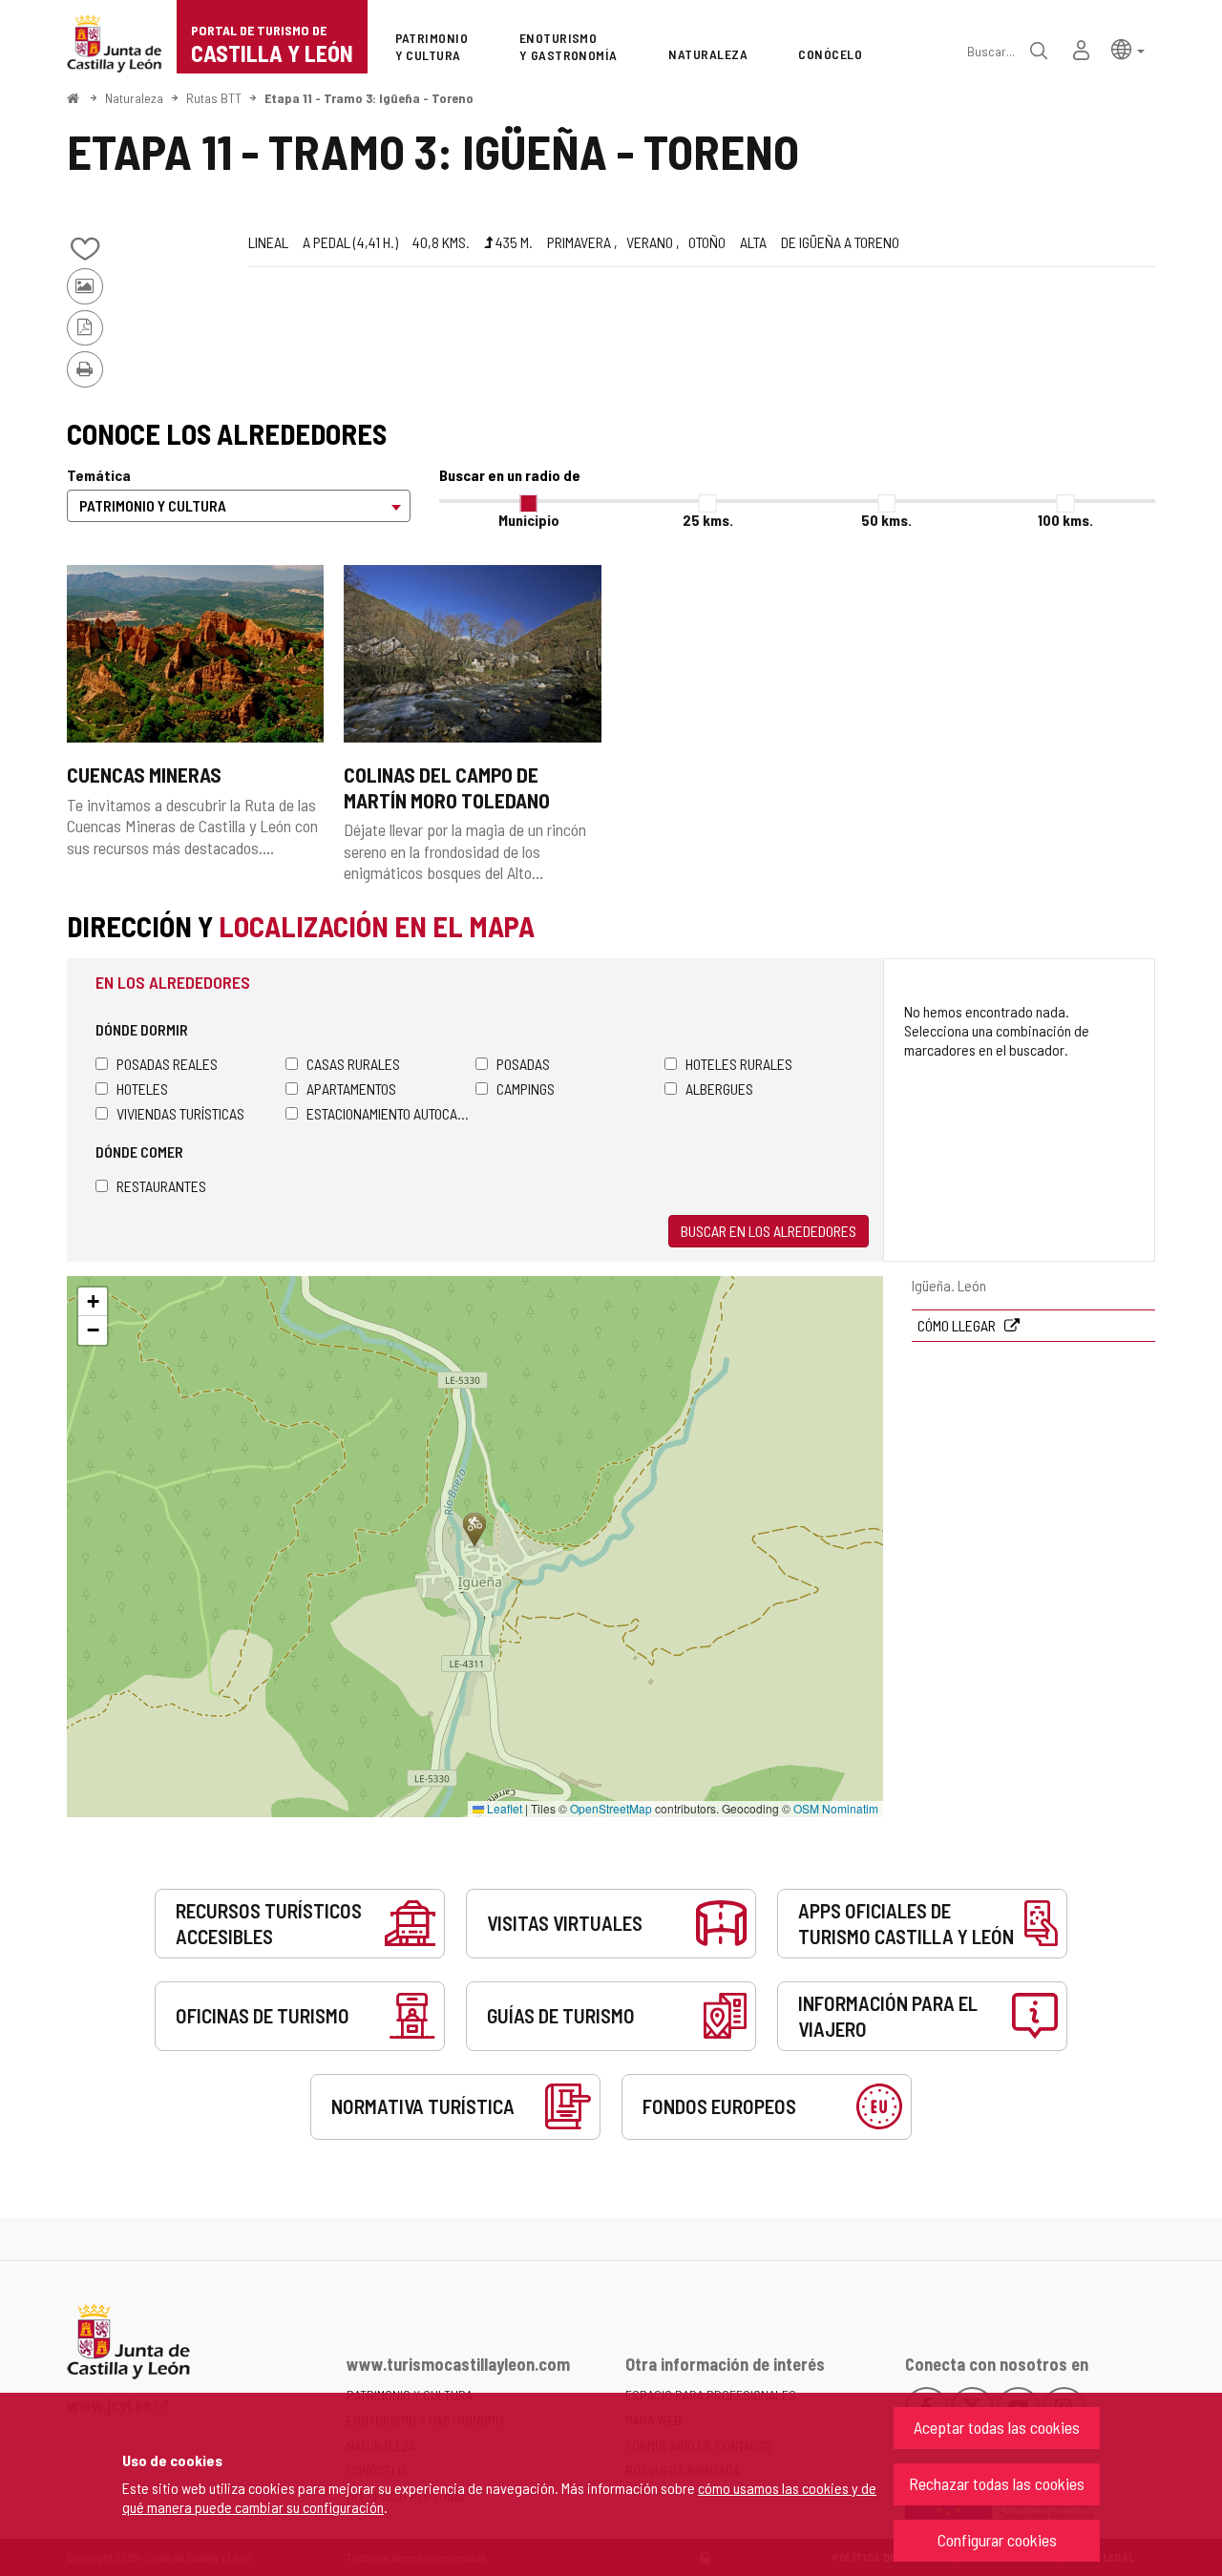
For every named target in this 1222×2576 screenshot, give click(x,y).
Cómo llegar (958, 1325)
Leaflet (503, 1808)
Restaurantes (161, 1186)
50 (886, 520)
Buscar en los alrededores (769, 1231)
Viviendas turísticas (180, 1113)
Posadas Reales (167, 1064)
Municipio (529, 520)
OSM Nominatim (836, 1808)
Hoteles (142, 1089)
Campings (526, 1089)
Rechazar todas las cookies (997, 2483)
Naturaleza (134, 98)
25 (708, 520)
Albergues (719, 1089)
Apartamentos (351, 1089)
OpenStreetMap (611, 1808)
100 (1065, 520)
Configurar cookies (997, 2540)
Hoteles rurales (739, 1064)
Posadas (523, 1064)
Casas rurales (353, 1064)
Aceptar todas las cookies (997, 2427)
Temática (99, 475)
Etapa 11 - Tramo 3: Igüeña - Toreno (369, 98)
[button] (1128, 48)
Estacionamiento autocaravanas (391, 1113)
